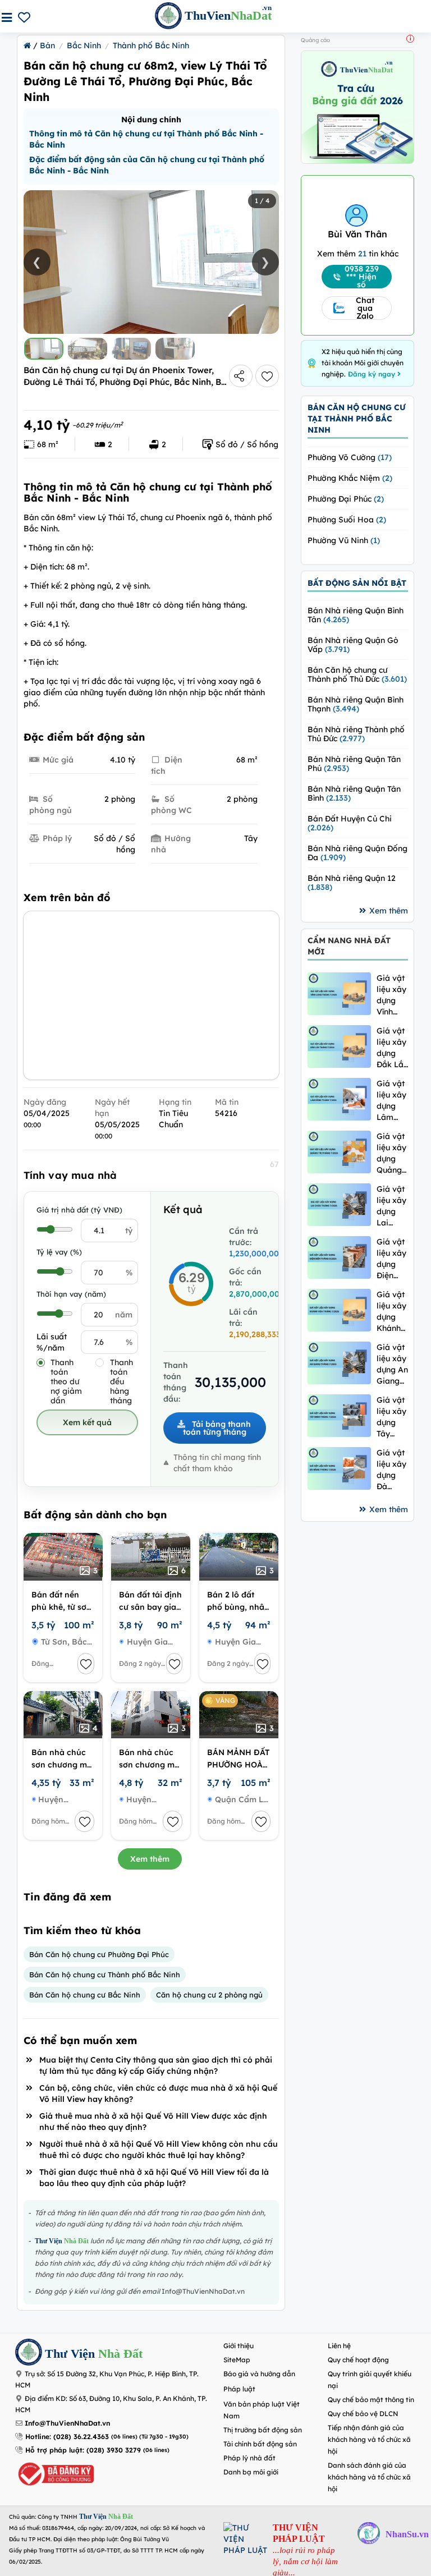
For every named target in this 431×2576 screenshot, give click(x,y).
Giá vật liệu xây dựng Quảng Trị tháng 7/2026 (391, 1153)
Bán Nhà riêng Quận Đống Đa (357, 853)
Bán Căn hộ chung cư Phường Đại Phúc (99, 1954)
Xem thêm (150, 1859)
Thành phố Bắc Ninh (151, 45)
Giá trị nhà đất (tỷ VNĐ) (79, 1210)
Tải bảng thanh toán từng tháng (217, 1428)
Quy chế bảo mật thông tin (371, 2400)
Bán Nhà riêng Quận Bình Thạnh (356, 704)
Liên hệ (339, 2346)
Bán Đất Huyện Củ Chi (350, 823)
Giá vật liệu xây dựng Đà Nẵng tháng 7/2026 (391, 1470)
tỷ (129, 1230)
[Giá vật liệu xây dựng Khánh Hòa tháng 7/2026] (339, 1310)
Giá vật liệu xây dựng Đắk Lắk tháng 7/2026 (392, 1048)
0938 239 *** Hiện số (362, 277)
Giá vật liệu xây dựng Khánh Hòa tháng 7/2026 (391, 1312)
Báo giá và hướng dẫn (259, 2374)
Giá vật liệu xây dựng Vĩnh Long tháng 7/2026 (391, 995)
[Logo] (29, 2354)
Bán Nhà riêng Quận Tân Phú (354, 764)
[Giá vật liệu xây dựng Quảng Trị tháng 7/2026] (339, 1152)
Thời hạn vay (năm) (71, 1294)
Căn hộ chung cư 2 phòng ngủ (209, 1995)
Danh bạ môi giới (251, 2472)
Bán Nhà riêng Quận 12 (352, 883)
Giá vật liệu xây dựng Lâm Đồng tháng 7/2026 (391, 1101)
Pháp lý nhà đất (249, 2458)
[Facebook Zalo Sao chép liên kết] (241, 376)
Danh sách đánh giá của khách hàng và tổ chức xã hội (369, 2477)
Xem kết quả (87, 1422)
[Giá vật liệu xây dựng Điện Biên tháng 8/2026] (339, 1257)
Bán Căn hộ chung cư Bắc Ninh (85, 1995)
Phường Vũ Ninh (344, 540)
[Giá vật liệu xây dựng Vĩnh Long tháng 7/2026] (339, 993)
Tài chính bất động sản (260, 2444)
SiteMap (237, 2360)
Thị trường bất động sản (263, 2430)
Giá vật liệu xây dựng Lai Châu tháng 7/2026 (391, 1206)
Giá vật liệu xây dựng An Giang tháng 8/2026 (392, 1364)
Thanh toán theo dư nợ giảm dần (66, 1382)
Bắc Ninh (84, 45)
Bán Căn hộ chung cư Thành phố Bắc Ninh (105, 1975)
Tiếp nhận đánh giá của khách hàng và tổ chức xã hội (369, 2439)
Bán (47, 45)
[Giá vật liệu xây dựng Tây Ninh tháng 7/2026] (339, 1415)
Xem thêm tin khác (358, 254)
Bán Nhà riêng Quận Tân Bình (354, 793)
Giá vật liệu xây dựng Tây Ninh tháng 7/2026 (391, 1417)
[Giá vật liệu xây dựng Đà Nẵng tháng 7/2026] (339, 1468)
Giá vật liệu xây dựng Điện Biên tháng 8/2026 (391, 1259)
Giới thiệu (239, 2346)
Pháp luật (239, 2389)
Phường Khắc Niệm (350, 478)
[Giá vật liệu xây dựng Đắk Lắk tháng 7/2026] (339, 1046)
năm (124, 1315)
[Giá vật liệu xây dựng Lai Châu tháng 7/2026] (339, 1204)
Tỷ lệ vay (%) (59, 1252)
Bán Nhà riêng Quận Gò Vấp (353, 645)
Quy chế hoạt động (358, 2360)
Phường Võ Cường (350, 457)
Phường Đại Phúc (346, 499)
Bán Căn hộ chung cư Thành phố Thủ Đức (357, 674)
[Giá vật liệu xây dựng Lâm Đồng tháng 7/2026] (339, 1099)
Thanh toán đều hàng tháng (121, 1382)
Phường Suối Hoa (347, 520)
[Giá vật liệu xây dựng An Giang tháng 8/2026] (339, 1363)
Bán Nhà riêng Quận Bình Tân (356, 615)
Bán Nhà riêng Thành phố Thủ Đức (356, 734)
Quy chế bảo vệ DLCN (363, 2414)
